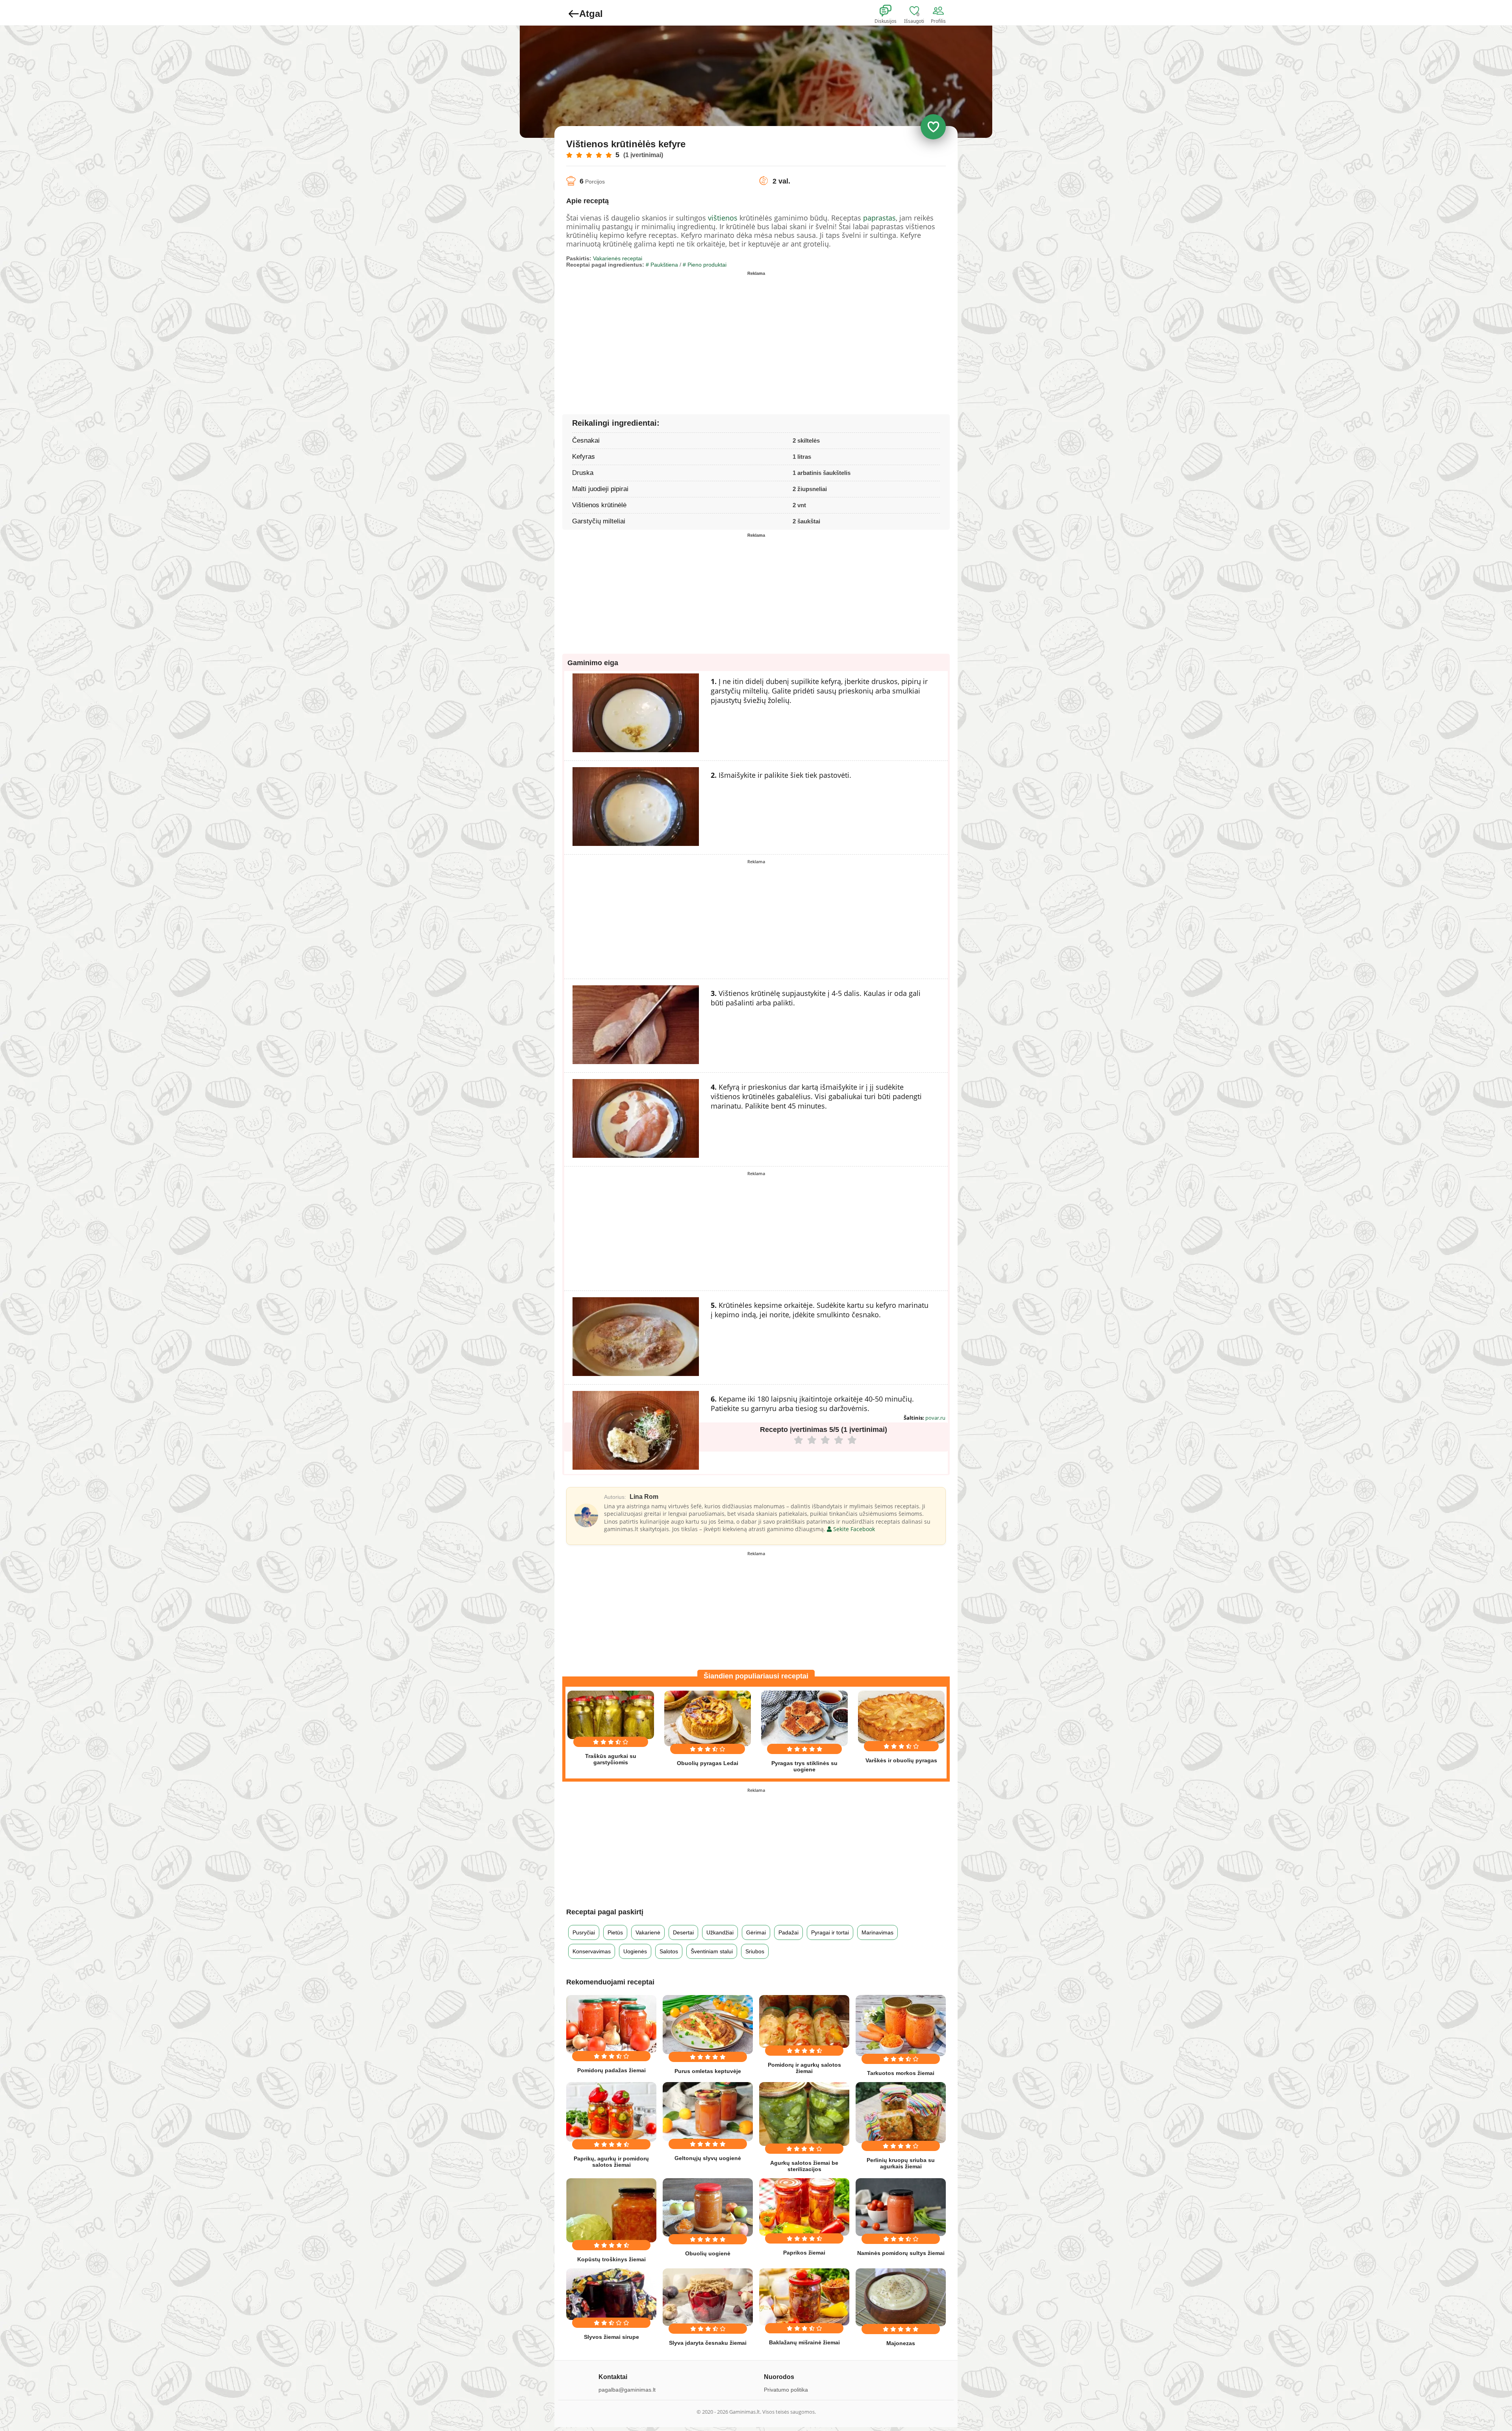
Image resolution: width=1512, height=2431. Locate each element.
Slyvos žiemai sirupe (611, 2337)
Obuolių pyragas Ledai (708, 1763)
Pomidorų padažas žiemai (611, 2070)
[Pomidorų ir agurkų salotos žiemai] (804, 2021)
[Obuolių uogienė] (708, 2207)
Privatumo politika (786, 2390)
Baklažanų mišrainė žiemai (804, 2342)
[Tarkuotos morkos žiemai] (901, 2026)
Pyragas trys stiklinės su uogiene (804, 1766)
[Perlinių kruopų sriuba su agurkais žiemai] (901, 2113)
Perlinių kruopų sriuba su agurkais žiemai (901, 2163)
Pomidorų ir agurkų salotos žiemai (804, 2068)
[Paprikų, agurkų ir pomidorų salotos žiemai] (611, 2112)
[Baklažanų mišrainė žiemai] (804, 2297)
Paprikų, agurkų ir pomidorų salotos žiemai (611, 2162)
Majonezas (901, 2343)
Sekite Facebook (853, 1529)
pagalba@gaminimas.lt (627, 2390)
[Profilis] (940, 11)
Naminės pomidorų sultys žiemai (901, 2253)
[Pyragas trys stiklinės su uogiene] (804, 1718)
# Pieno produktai (705, 265)
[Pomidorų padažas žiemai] (611, 2024)
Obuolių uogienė (708, 2253)
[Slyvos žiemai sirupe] (611, 2294)
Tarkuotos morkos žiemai (901, 2073)
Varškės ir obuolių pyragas (901, 1760)
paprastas (879, 218)
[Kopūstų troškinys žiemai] (611, 2210)
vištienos (723, 218)
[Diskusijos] (891, 11)
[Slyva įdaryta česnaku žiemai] (708, 2297)
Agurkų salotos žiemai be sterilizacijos (804, 2166)
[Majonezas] (901, 2297)
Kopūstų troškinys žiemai (611, 2259)
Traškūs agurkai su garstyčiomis (611, 1759)
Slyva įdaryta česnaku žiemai (708, 2343)
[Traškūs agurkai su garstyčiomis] (611, 1715)
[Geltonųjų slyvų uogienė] (708, 2111)
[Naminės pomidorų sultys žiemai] (901, 2207)
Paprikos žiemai (804, 2253)
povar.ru (935, 1418)
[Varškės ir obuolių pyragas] (901, 1717)
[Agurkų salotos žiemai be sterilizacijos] (804, 2114)
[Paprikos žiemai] (804, 2207)
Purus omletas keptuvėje (708, 2071)
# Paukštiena (662, 265)
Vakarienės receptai (618, 258)
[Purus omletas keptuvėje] (708, 2025)
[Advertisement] (661, 334)
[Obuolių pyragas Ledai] (708, 1718)
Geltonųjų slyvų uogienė (708, 2158)
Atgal (591, 14)
